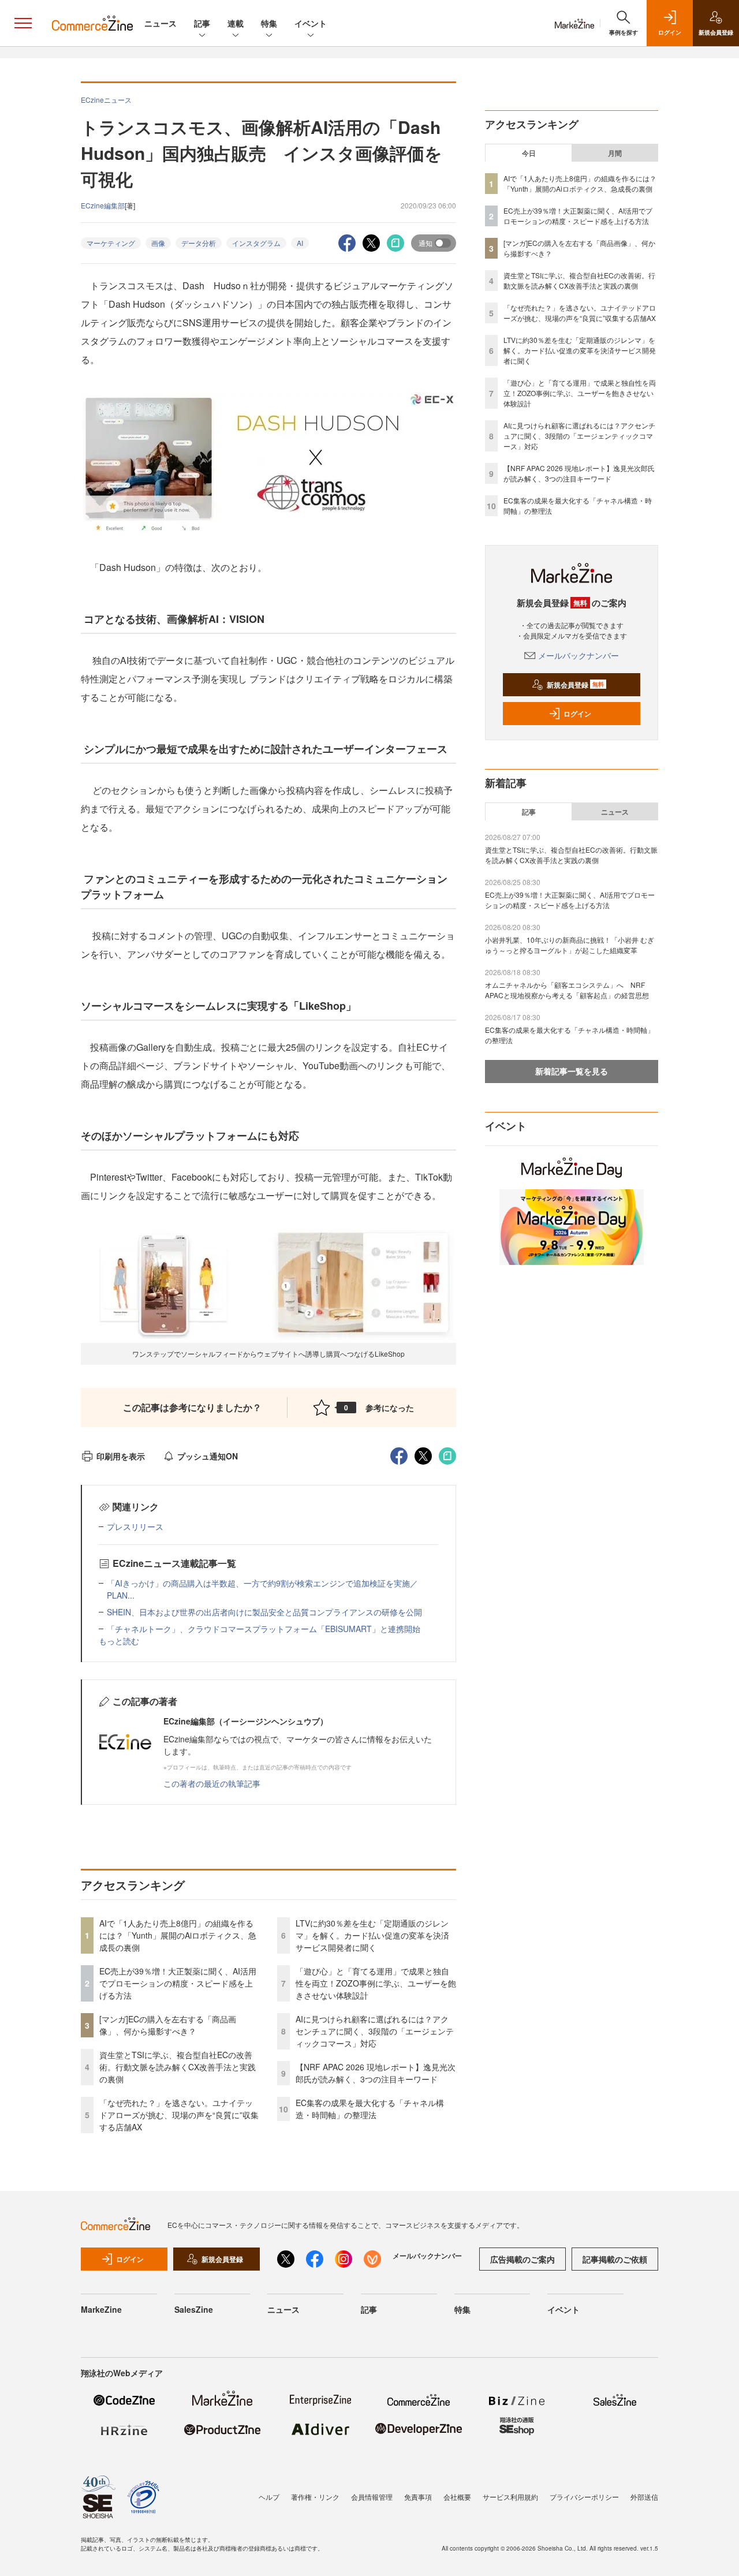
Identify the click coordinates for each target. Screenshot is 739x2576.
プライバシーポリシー (584, 2497)
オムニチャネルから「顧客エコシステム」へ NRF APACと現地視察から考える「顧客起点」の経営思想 (567, 990)
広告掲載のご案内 (522, 2259)
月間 (615, 153)
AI (300, 243)
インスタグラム (256, 243)
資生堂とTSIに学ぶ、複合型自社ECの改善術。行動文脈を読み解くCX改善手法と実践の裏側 (178, 2067)
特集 (269, 23)
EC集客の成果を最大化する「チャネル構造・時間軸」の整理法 (370, 2109)
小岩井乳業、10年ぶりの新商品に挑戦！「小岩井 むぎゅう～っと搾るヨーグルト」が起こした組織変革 (570, 945)
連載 (236, 23)
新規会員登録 (575, 685)
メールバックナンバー (578, 655)
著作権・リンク (315, 2497)
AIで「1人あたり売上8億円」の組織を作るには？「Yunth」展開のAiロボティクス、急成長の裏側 (178, 1935)
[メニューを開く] (23, 23)
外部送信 (644, 2497)
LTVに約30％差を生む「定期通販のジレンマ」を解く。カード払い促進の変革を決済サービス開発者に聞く (372, 1935)
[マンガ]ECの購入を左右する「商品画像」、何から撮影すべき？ (168, 2025)
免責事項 (418, 2497)
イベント (311, 23)
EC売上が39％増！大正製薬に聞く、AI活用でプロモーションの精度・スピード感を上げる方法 (178, 1983)
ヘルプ (269, 2497)
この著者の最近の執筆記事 (212, 1783)
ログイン (577, 714)
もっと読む (119, 1641)
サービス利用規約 (510, 2497)
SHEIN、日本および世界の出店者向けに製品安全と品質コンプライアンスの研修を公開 (264, 1612)
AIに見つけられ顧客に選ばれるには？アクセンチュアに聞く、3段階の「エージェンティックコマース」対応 (375, 2031)
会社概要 (457, 2497)
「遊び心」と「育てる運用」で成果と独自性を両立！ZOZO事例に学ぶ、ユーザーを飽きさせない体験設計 (376, 1983)
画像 (158, 243)
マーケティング (111, 243)
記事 (202, 23)
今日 (529, 153)
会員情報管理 (372, 2497)
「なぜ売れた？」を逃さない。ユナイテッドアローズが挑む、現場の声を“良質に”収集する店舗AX (179, 2115)
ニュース (161, 23)
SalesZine (194, 2309)
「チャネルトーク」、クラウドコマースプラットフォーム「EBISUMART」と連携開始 (264, 1629)
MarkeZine (101, 2309)
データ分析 (199, 243)
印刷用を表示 (121, 1456)
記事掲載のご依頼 (615, 2259)
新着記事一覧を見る (572, 1071)
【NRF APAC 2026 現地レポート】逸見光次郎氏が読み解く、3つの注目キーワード (376, 2073)
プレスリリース (135, 1526)
